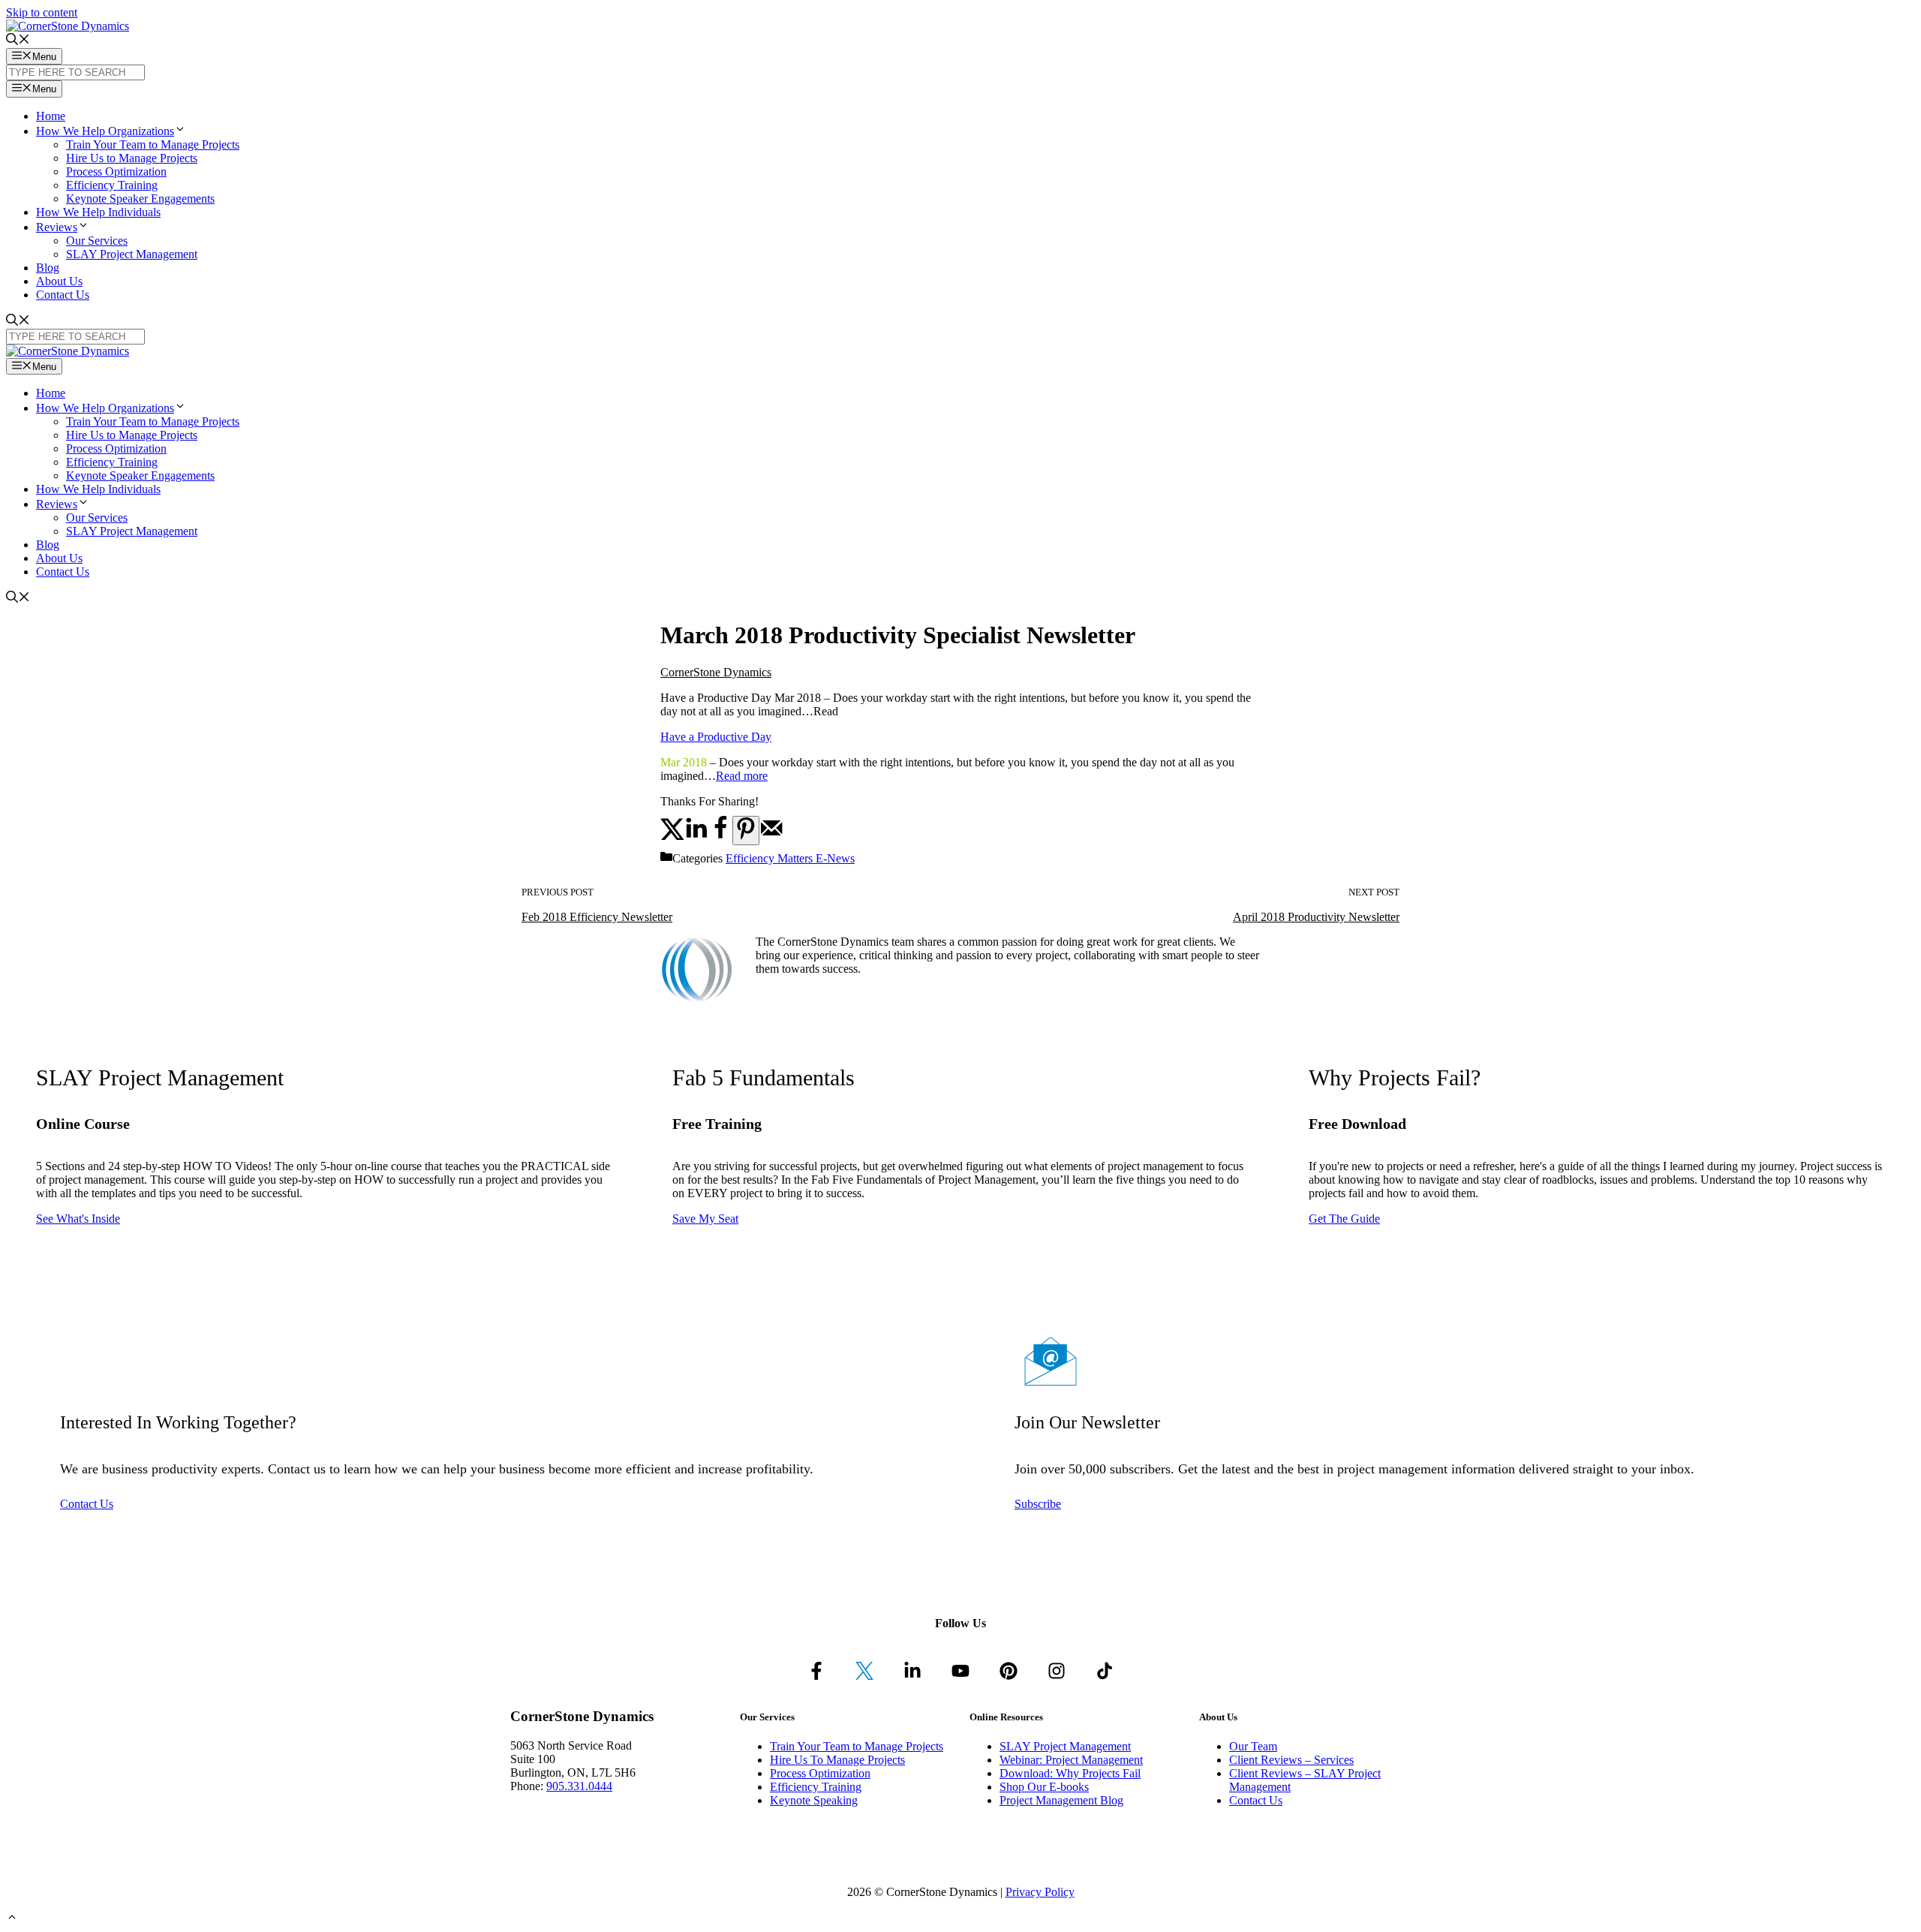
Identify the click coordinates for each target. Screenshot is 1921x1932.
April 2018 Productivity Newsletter (1316, 917)
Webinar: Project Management (1071, 1760)
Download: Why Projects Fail (1070, 1773)
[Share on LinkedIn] (696, 837)
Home (51, 116)
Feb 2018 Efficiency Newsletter (597, 917)
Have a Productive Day (716, 737)
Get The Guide (1344, 1219)
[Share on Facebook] (720, 837)
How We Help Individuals (98, 212)
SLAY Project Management (132, 254)
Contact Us (63, 295)
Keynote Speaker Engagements (140, 199)
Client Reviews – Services (1291, 1760)
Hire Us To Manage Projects (837, 1760)
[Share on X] (672, 837)
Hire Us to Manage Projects (132, 158)
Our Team (1253, 1746)
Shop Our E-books (1044, 1787)
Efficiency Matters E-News (790, 858)
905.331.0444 (579, 1786)
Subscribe (1038, 1504)
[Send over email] (771, 837)
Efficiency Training (112, 185)
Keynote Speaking (814, 1800)
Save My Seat (705, 1219)
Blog (48, 268)
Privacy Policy (1040, 1892)
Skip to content (42, 12)
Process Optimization (116, 172)
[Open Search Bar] (18, 41)
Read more (742, 776)
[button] (180, 131)
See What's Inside (78, 1219)
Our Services (97, 241)
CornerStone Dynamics (716, 672)
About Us (59, 281)
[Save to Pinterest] (746, 831)
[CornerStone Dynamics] (68, 351)
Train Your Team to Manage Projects (153, 144)
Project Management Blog (1061, 1800)
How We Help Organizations (105, 131)
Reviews (57, 227)
